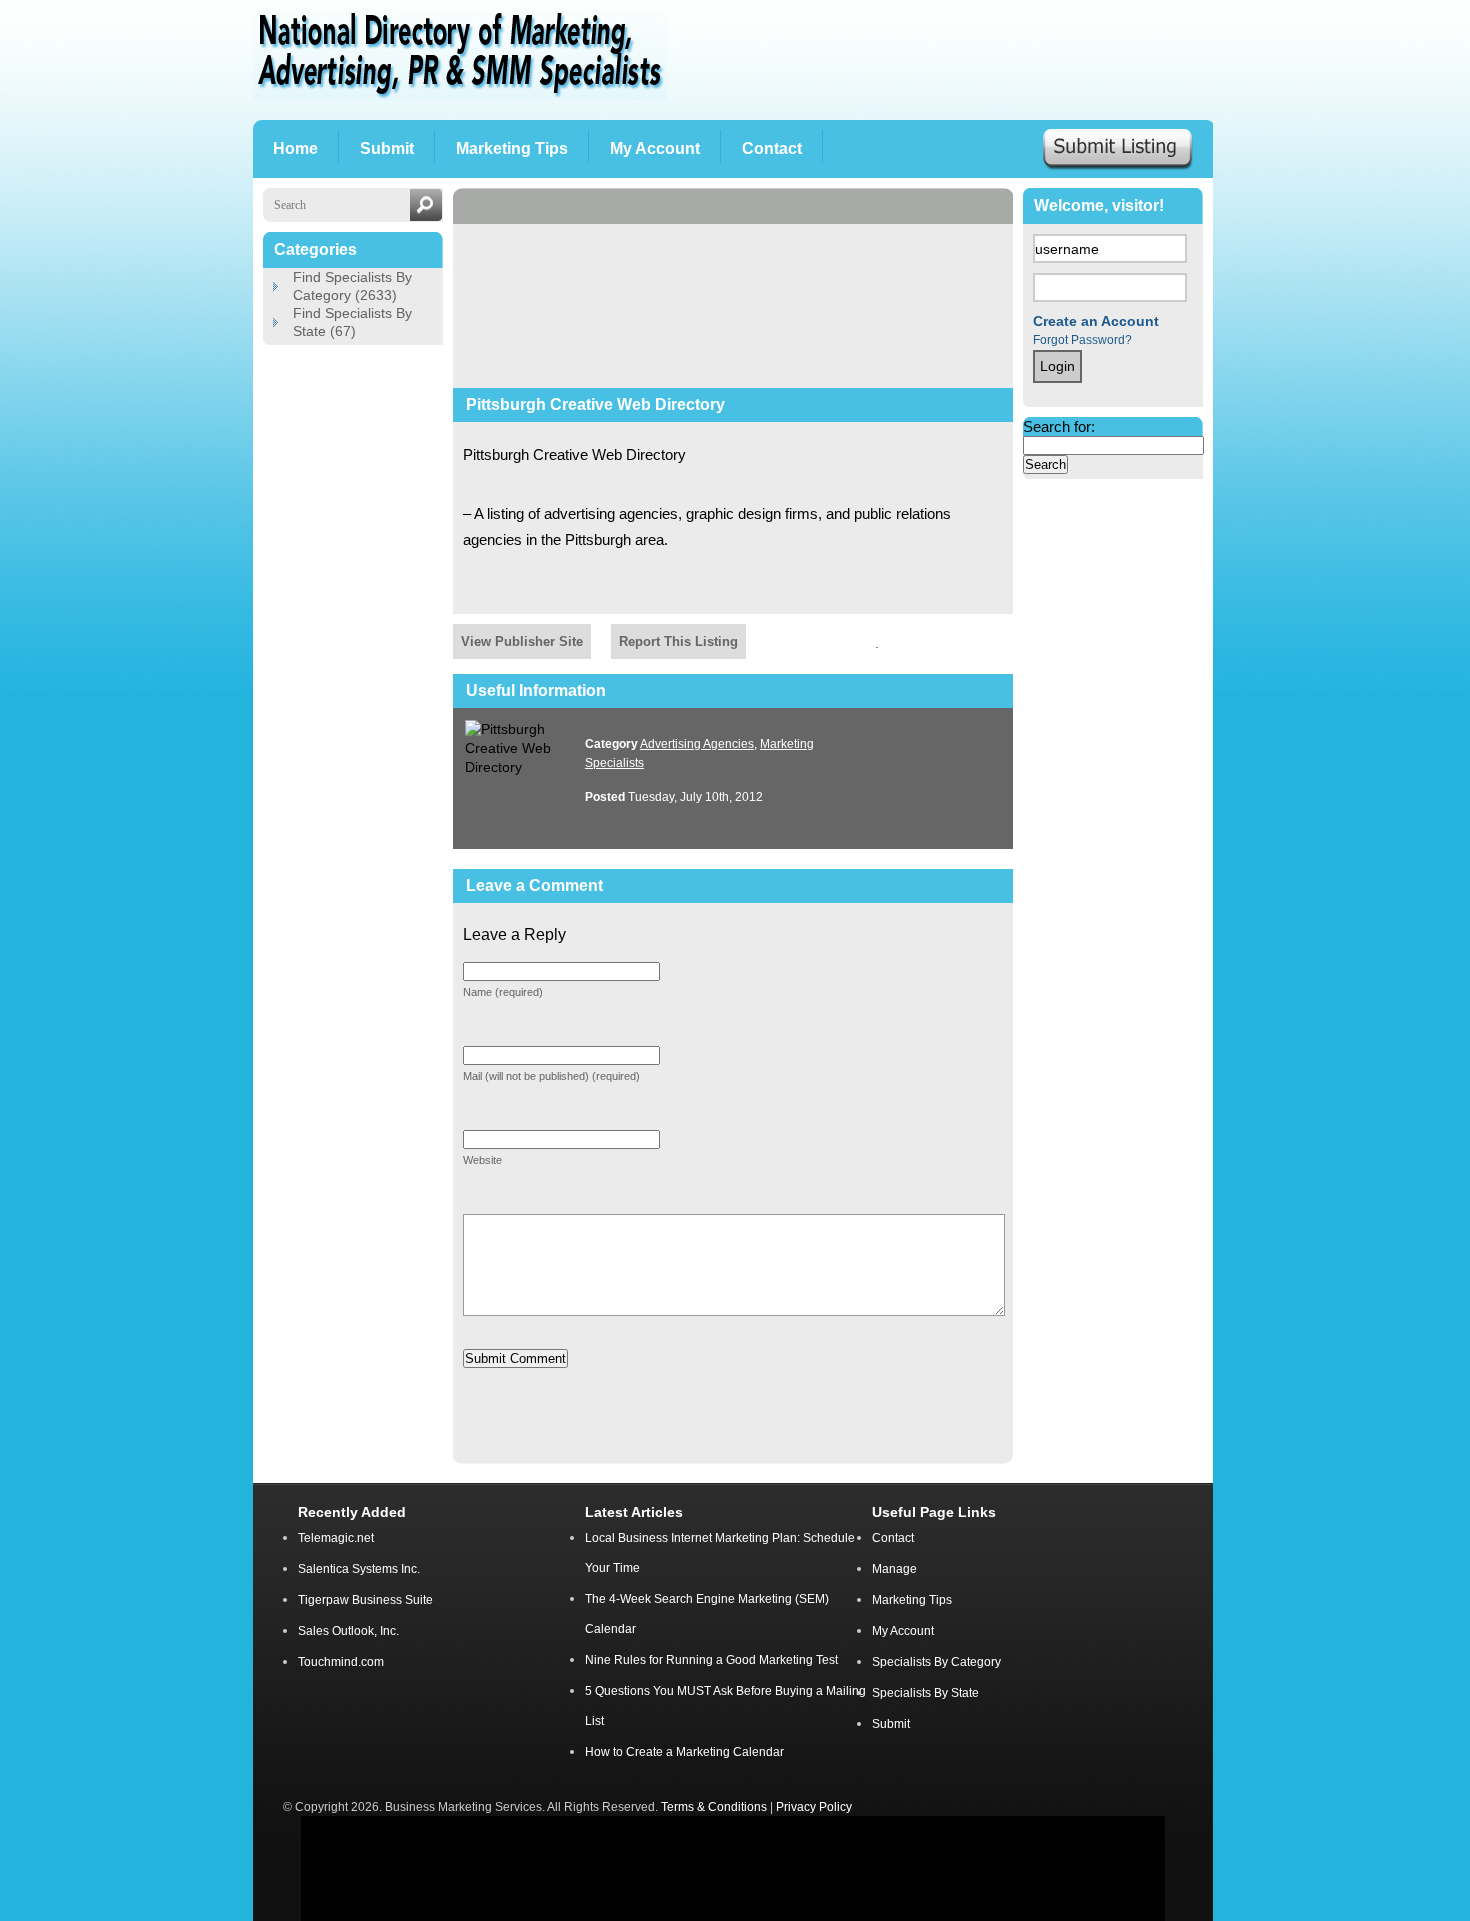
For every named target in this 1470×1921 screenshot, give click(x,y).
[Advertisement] (952, 60)
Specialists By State (925, 1693)
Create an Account (1096, 321)
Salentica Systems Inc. (359, 1569)
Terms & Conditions (715, 1806)
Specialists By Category (936, 1662)
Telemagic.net (336, 1538)
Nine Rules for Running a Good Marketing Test (711, 1660)
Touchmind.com (341, 1662)
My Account (903, 1631)
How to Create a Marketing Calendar (684, 1752)
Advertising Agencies (697, 744)
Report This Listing (678, 641)
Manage (894, 1569)
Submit (891, 1724)
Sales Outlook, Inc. (348, 1631)
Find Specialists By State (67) (352, 322)
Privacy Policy (814, 1806)
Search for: (1059, 426)
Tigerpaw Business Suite (365, 1600)
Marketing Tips (912, 1600)
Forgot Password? (1082, 340)
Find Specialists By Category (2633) (352, 286)
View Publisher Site (522, 641)
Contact (893, 1538)
